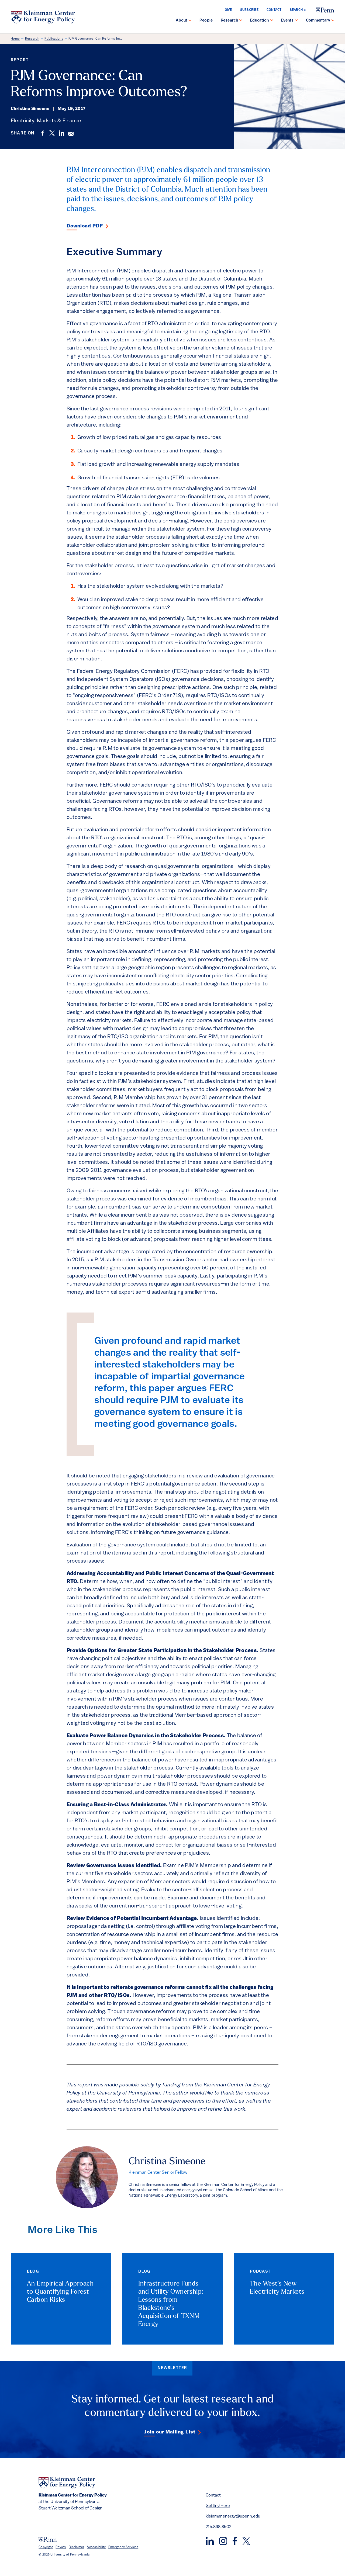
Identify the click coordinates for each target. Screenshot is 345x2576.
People (206, 21)
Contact (274, 10)
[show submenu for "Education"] (272, 21)
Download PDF (85, 226)
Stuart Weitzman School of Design (70, 2508)
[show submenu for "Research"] (241, 21)
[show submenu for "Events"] (296, 21)
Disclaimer (76, 2547)
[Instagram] (223, 2541)
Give (228, 10)
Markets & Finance (59, 121)
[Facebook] (235, 2541)
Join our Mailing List (170, 2432)
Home (15, 39)
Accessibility (96, 2547)
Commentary (318, 21)
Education (259, 21)
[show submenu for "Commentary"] (333, 21)
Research (229, 21)
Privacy (61, 2547)
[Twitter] (246, 2541)
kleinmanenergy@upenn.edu (233, 2516)
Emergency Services (123, 2547)
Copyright (46, 2547)
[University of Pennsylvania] (325, 10)
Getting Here (218, 2506)
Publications (54, 39)
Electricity (23, 121)
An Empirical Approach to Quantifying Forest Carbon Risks (60, 2292)
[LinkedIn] (210, 2541)
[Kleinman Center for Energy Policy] (43, 17)
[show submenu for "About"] (190, 21)
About (182, 21)
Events (287, 21)
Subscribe (249, 10)
